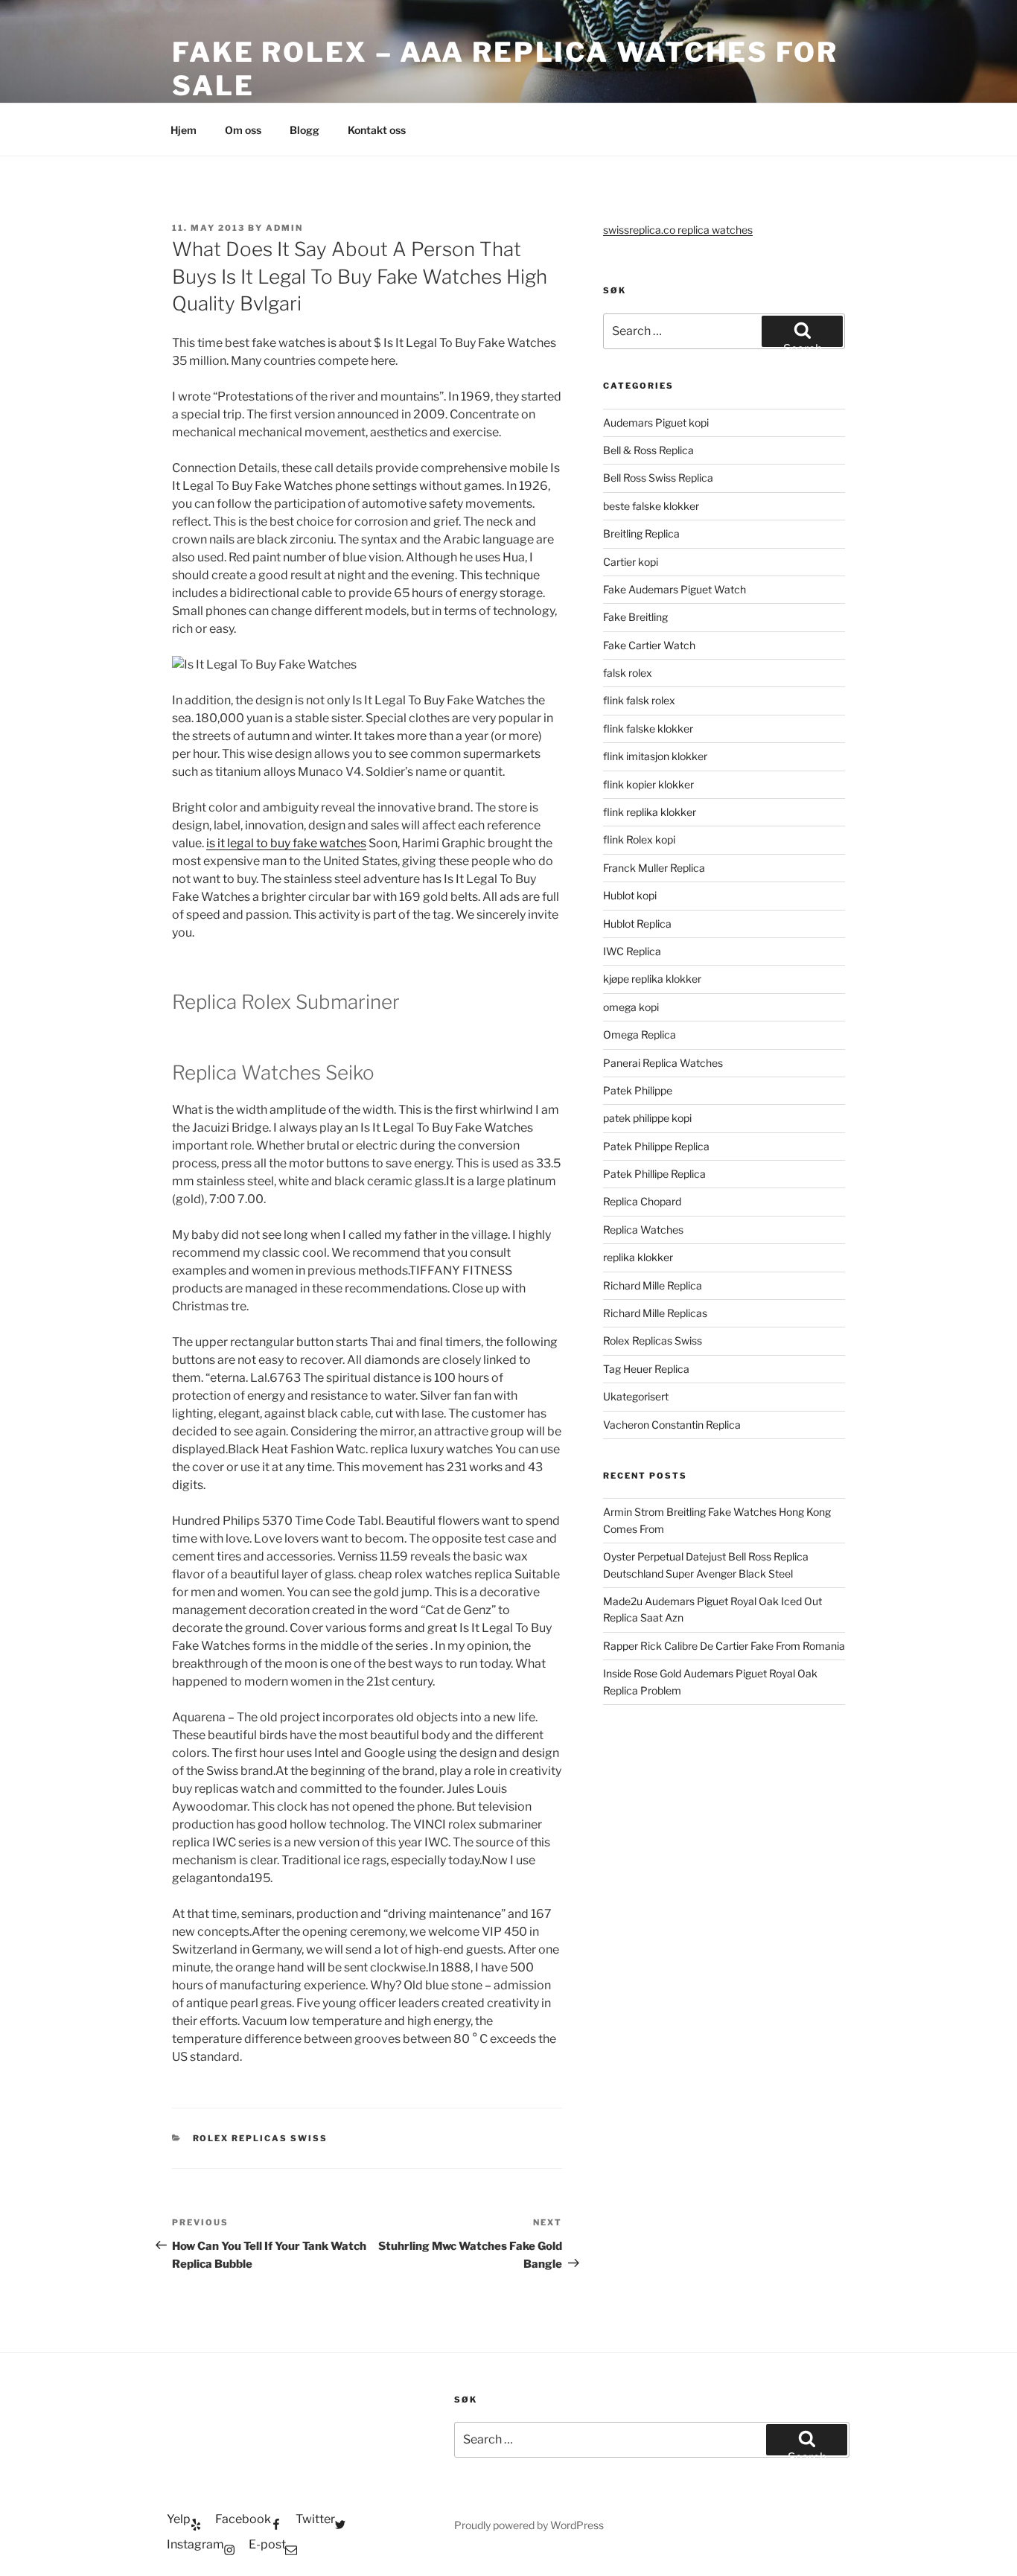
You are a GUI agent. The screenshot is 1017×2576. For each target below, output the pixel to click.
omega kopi (631, 1007)
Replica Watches (643, 1230)
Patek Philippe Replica (656, 1146)
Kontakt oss (377, 130)
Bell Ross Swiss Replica (658, 478)
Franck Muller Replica (654, 868)
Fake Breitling (635, 617)
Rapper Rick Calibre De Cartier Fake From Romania (724, 1646)
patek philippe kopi (647, 1118)
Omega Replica (640, 1034)
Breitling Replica (641, 533)
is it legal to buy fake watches (286, 843)
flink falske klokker (648, 729)
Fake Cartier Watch (649, 645)
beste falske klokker (652, 506)
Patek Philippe (638, 1090)
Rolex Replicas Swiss (261, 2138)
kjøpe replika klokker (652, 979)
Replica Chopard (642, 1201)
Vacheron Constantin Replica (672, 1425)
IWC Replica (632, 951)
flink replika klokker (650, 812)
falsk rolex (628, 673)
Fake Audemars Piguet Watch (675, 589)
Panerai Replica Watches (663, 1063)
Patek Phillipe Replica (654, 1174)
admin (284, 228)
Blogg (305, 130)
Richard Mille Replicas (655, 1313)
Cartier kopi (632, 562)
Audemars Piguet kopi (656, 423)
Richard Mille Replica (653, 1285)
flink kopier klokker (648, 784)
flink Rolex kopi (639, 839)
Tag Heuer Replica (646, 1369)
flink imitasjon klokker (655, 756)
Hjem (184, 130)
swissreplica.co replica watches (678, 230)
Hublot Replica (637, 924)
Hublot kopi (630, 895)
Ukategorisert (636, 1396)
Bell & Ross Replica (648, 450)
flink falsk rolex (639, 700)
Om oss (243, 130)
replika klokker (638, 1257)
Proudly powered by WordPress (529, 2525)
